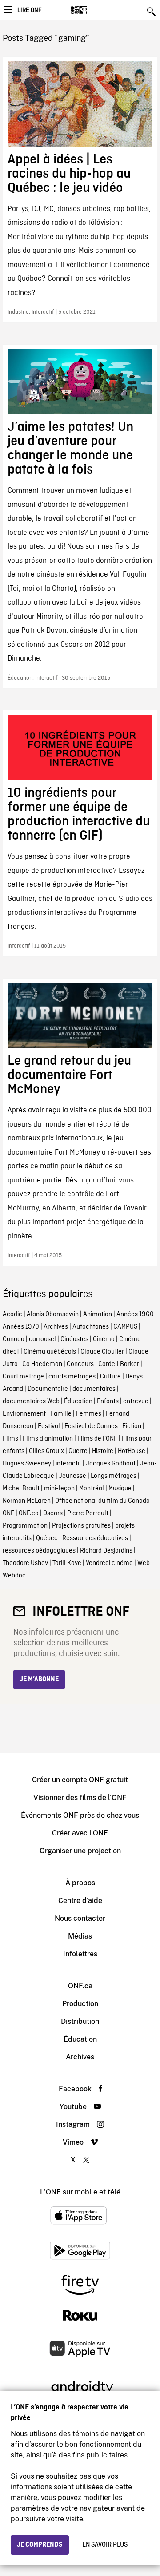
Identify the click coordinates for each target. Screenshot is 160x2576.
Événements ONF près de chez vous (80, 1815)
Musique (120, 1489)
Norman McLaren (27, 1501)
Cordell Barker (119, 1364)
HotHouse (132, 1451)
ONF (8, 1513)
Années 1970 (21, 1327)
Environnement (24, 1414)
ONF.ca (29, 1513)
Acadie (12, 1314)
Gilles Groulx (46, 1451)
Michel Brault (21, 1489)
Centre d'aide (80, 1901)
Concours (80, 1364)
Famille (61, 1414)
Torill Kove (67, 1563)
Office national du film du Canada (102, 1501)
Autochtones (91, 1327)
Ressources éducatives (95, 1538)
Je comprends (40, 2545)
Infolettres (80, 1954)
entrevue (136, 1401)
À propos (80, 1883)
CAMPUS (125, 1327)
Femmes (89, 1414)
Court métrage (23, 1377)
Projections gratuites (81, 1526)
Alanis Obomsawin (53, 1314)
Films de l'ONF (97, 1439)
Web (144, 1563)
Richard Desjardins (106, 1551)
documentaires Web (31, 1401)
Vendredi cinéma (109, 1563)
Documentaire (48, 1389)
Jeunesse (72, 1476)
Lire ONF (29, 10)
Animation (98, 1314)
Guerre (78, 1451)
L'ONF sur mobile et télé (80, 2192)
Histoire (103, 1451)
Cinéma (104, 1339)
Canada (14, 1339)
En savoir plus (105, 2545)
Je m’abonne (39, 1680)
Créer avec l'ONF (80, 1833)
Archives (56, 1327)
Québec (47, 1538)
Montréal (92, 1489)
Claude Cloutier (102, 1352)
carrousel (42, 1339)
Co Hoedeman (42, 1364)
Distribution (80, 2021)
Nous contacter (80, 1918)
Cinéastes (74, 1339)
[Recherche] (152, 12)
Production (80, 2004)
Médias (80, 1936)
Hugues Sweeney (27, 1464)
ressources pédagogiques (39, 1551)
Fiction (132, 1426)
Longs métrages (114, 1476)
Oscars (53, 1513)
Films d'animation (48, 1439)
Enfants (108, 1401)
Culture (110, 1377)
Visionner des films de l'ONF (80, 1798)
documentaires (94, 1389)
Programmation (25, 1526)
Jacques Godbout (111, 1464)
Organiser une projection (80, 1851)
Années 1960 (135, 1314)
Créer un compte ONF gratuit (80, 1780)
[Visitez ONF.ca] (94, 10)
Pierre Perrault (88, 1513)
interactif (68, 1464)
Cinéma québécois (50, 1352)
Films (10, 1439)
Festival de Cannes (91, 1426)
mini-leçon (59, 1489)
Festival (49, 1426)
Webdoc (14, 1576)
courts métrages (72, 1377)
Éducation (78, 1401)
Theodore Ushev (25, 1563)
